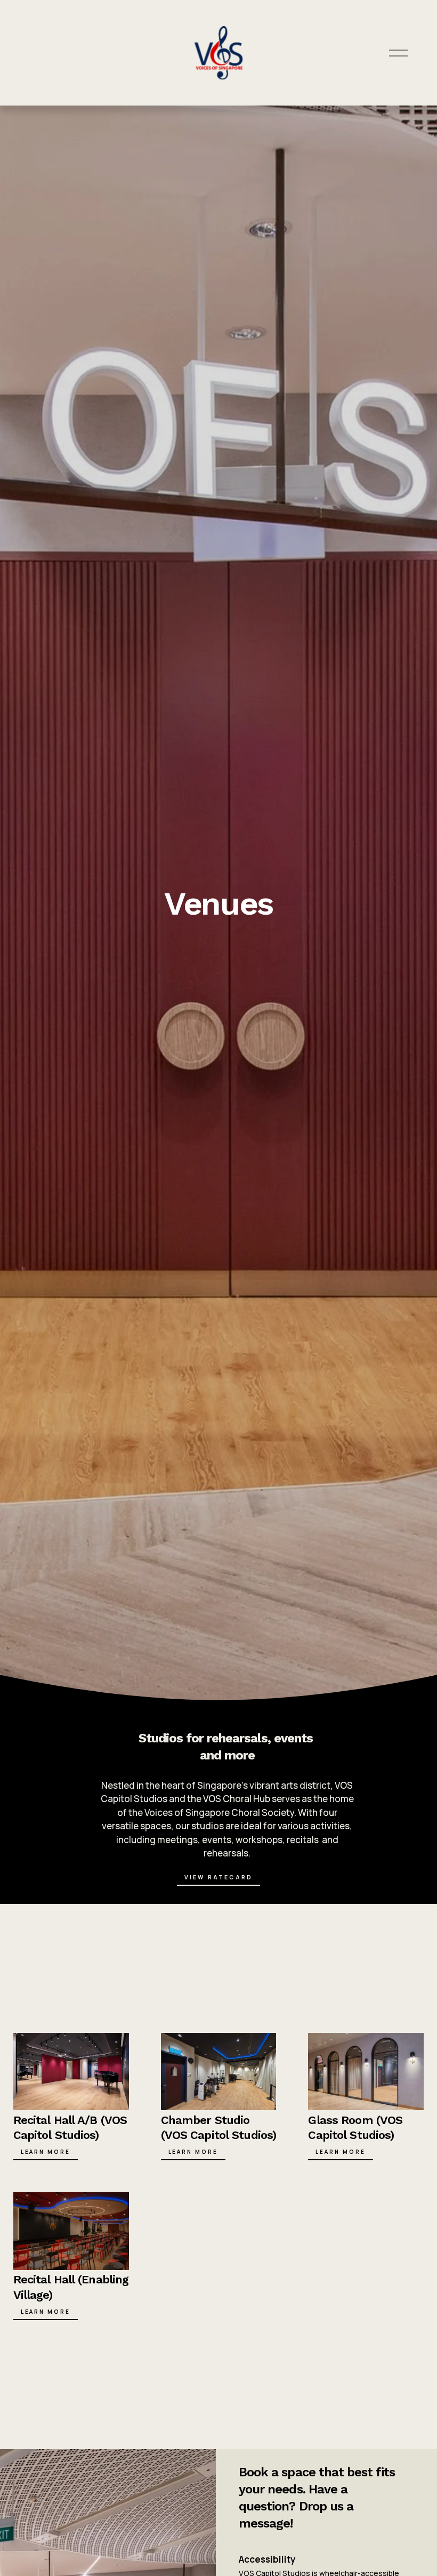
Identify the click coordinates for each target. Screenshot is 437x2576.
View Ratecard (218, 1877)
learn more (193, 2152)
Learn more (46, 2312)
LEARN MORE (46, 2152)
